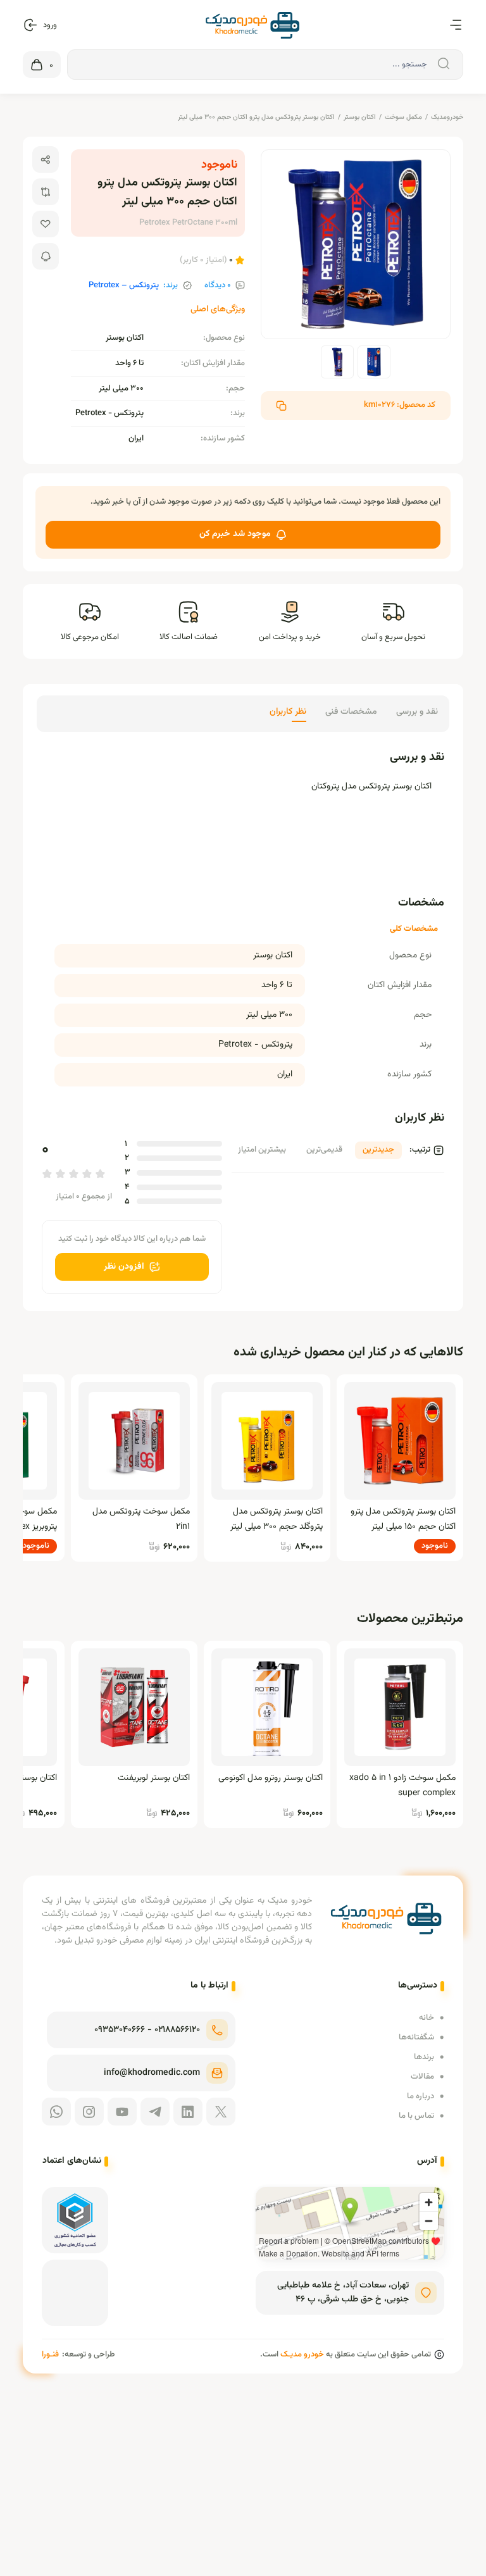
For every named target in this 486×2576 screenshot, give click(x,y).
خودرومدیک (447, 117)
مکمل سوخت (403, 117)
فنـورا (50, 2355)
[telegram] (155, 2112)
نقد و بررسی (417, 712)
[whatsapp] (56, 2112)
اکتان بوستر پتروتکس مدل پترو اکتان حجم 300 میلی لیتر (256, 117)
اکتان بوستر (360, 117)
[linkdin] (188, 2112)
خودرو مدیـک (302, 2355)
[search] (442, 64)
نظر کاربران (288, 712)
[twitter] (221, 2112)
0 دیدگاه (218, 286)
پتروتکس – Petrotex (124, 286)
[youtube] (122, 2112)
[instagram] (89, 2112)
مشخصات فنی (351, 712)
